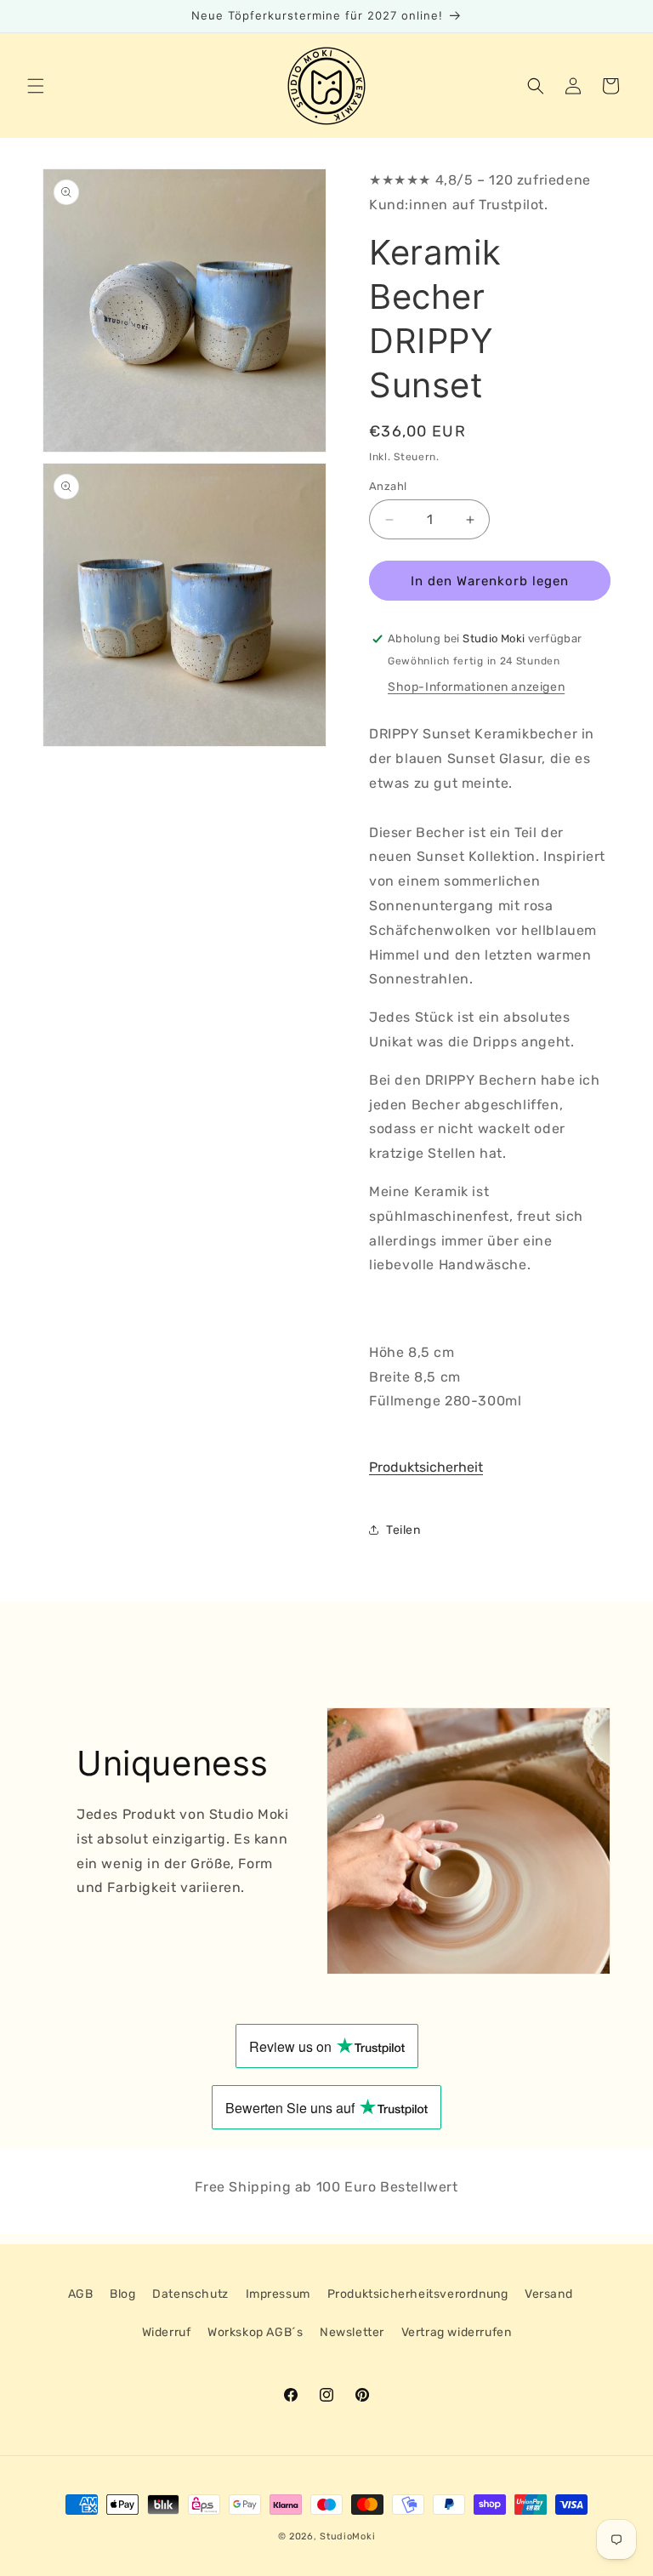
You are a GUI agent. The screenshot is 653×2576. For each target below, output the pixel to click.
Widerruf (167, 2332)
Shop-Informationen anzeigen (476, 687)
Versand (548, 2294)
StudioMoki (347, 2536)
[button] (36, 86)
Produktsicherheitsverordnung (418, 2294)
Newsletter (352, 2332)
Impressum (278, 2294)
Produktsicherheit (426, 1467)
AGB (81, 2294)
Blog (122, 2294)
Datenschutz (190, 2294)
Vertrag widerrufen (457, 2332)
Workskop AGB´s (255, 2332)
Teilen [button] (403, 1530)
